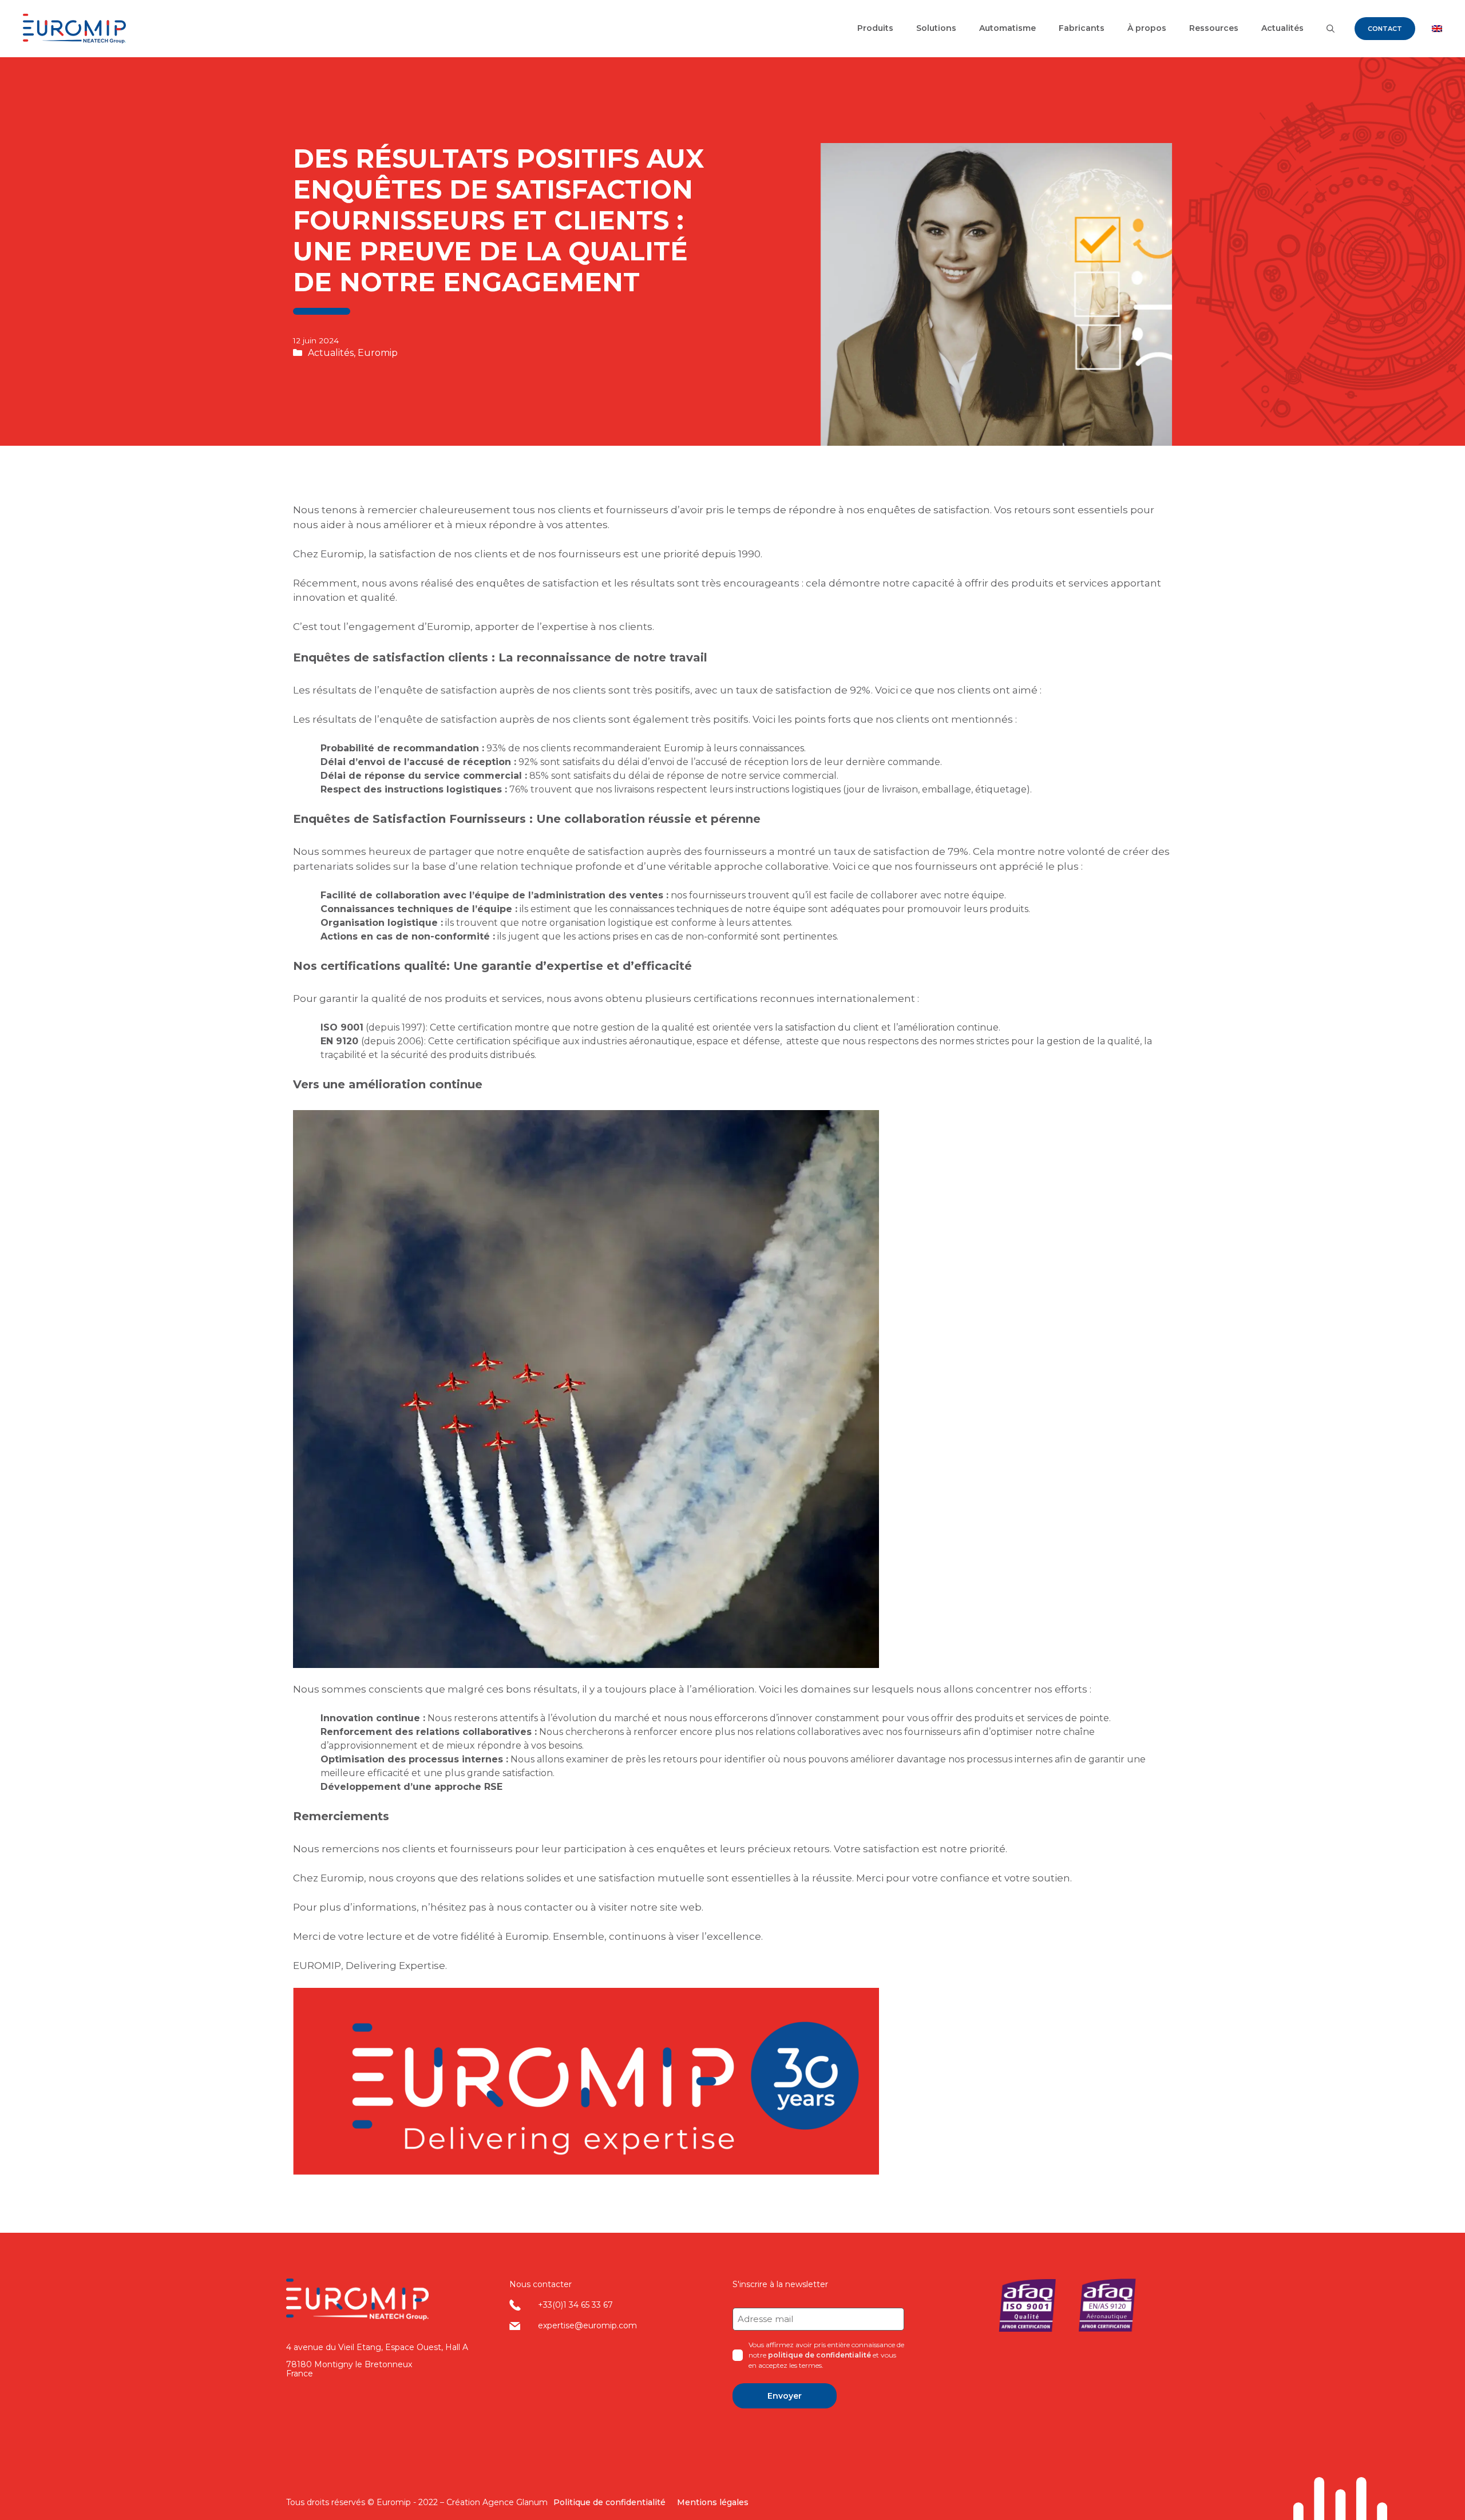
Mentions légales (713, 2502)
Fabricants (1082, 28)
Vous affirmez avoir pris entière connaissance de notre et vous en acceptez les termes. (826, 2355)
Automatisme (1007, 28)
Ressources (1214, 28)
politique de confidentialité (819, 2355)
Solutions (936, 28)
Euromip (378, 353)
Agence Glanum (515, 2502)
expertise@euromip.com (587, 2325)
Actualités (1282, 28)
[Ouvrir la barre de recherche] (1331, 29)
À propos (1147, 28)
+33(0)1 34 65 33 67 (575, 2305)
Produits (875, 28)
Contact (1385, 29)
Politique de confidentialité (609, 2502)
